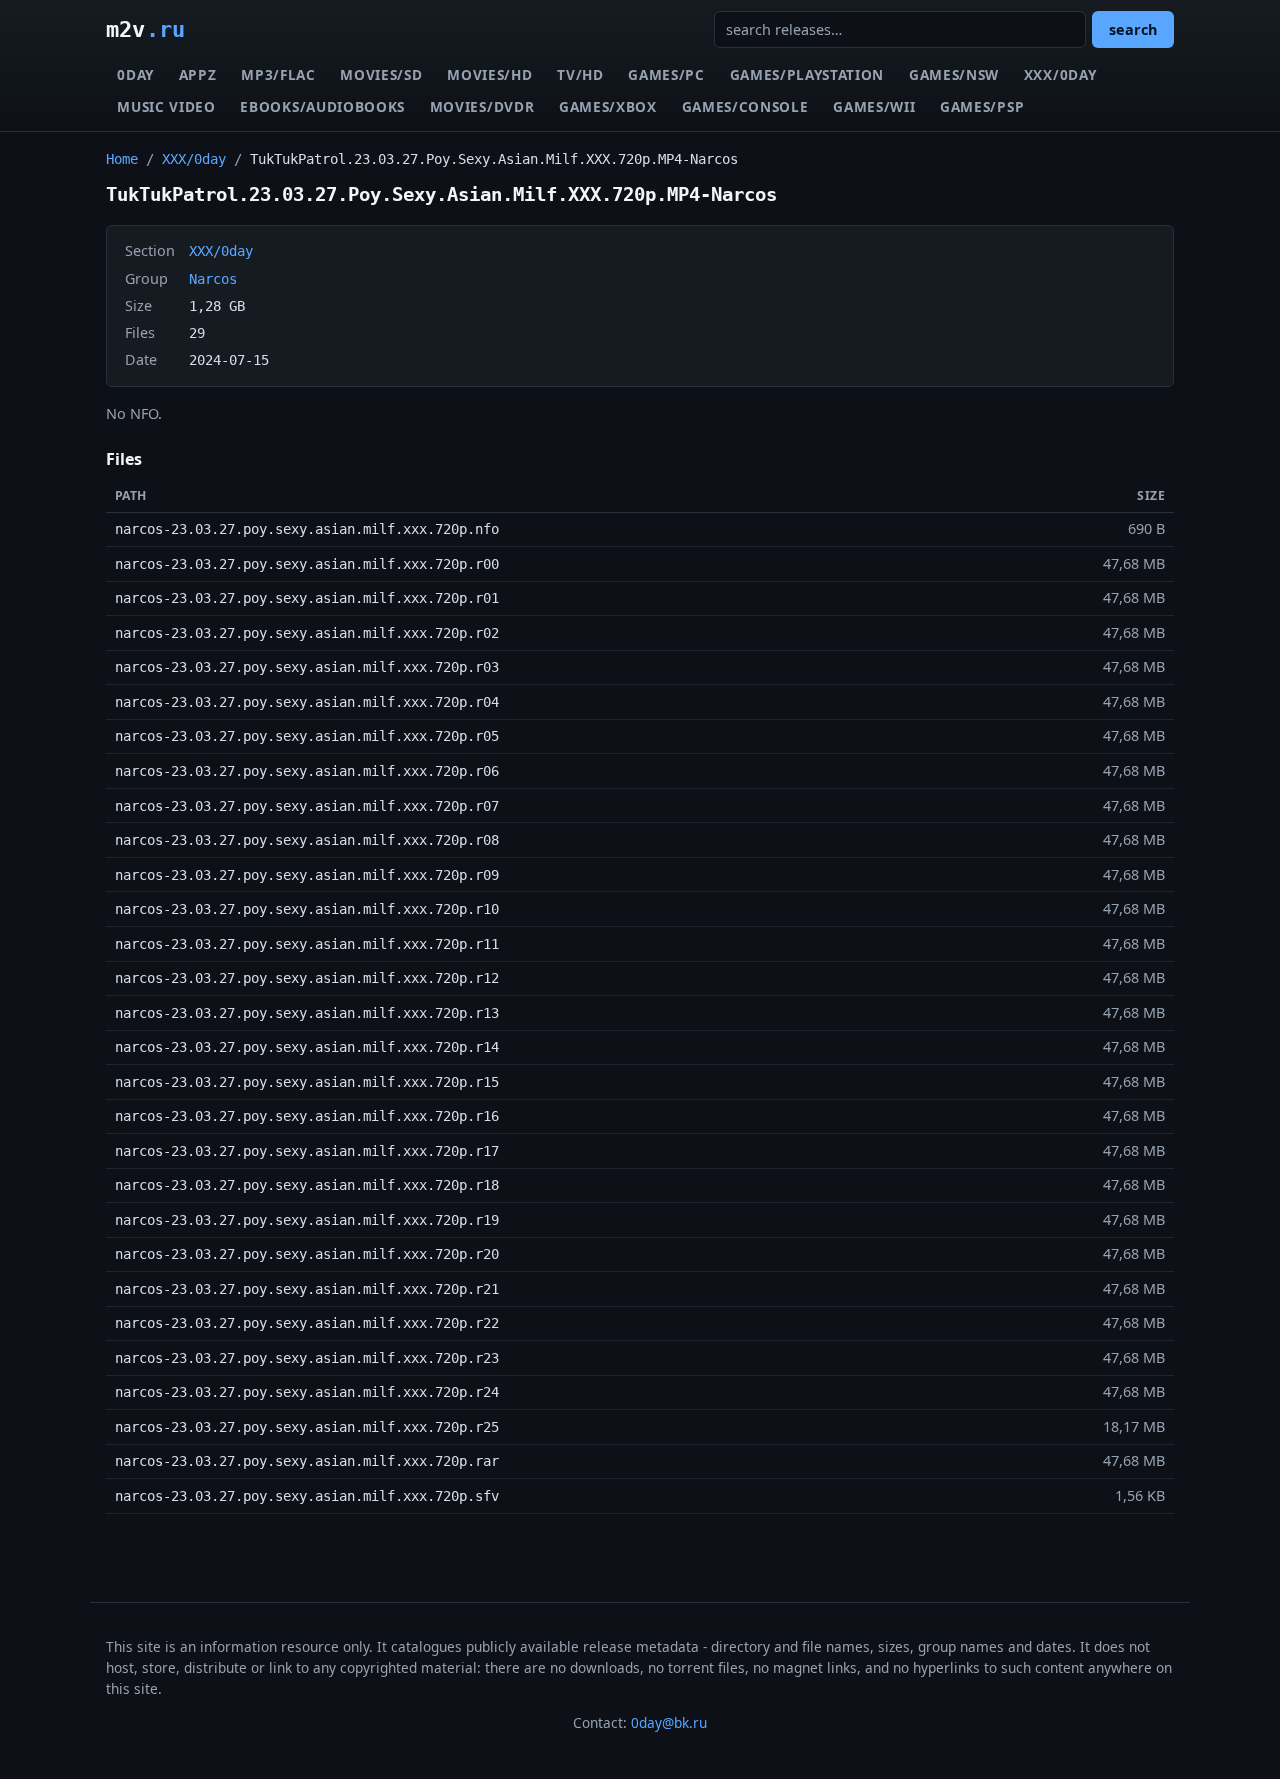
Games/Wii (874, 106)
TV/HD (580, 74)
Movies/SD (381, 74)
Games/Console (745, 106)
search (1133, 29)
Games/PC (666, 74)
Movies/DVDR (482, 106)
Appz (198, 74)
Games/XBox (608, 106)
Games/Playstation (807, 74)
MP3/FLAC (278, 74)
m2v (145, 29)
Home (122, 159)
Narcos (213, 279)
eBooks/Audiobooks (322, 106)
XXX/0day (1060, 74)
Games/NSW (954, 74)
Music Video (166, 106)
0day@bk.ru (669, 1722)
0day (135, 74)
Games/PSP (982, 106)
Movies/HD (489, 74)
